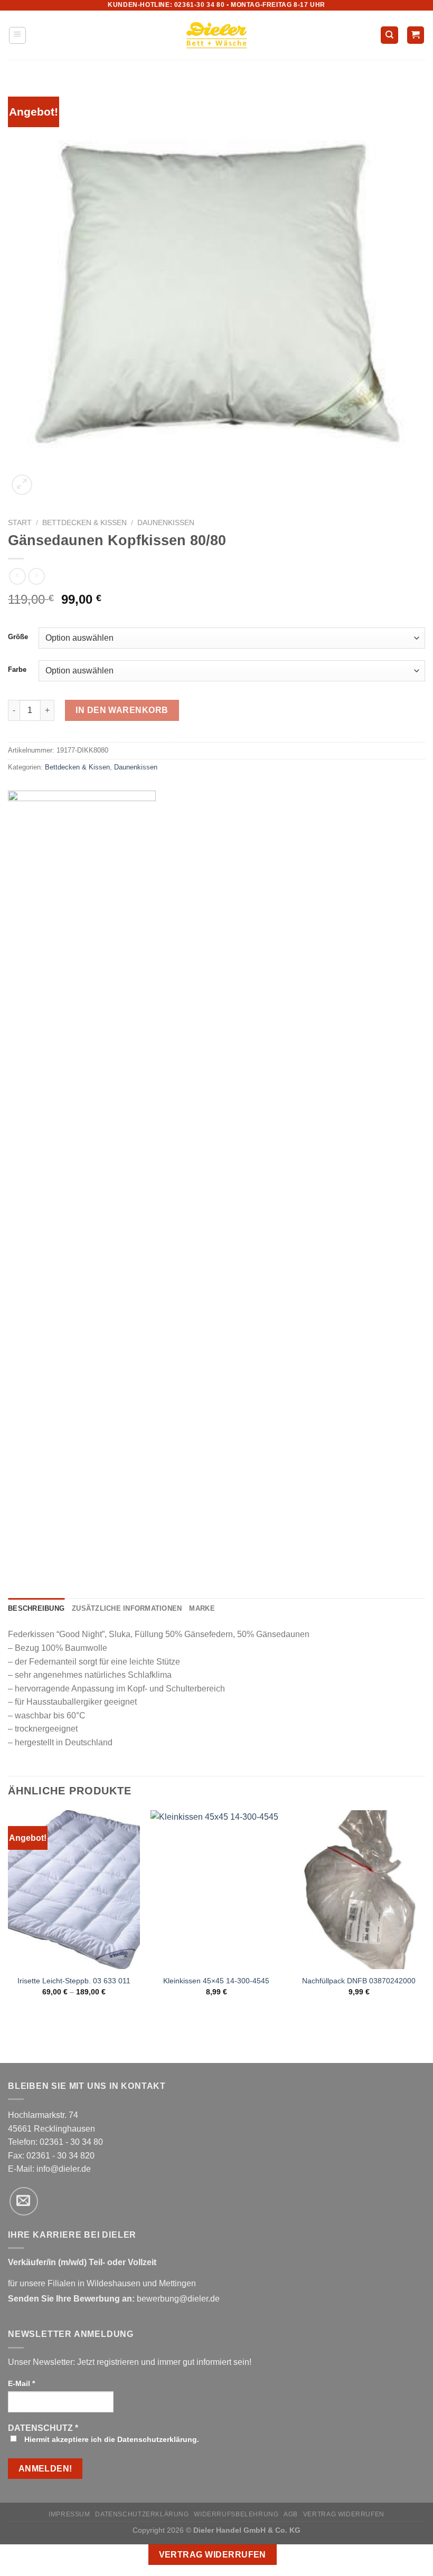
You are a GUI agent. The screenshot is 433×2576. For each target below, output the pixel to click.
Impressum (69, 2514)
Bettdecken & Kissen (84, 523)
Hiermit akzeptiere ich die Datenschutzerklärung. (111, 2439)
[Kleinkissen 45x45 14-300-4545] (216, 1889)
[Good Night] (82, 1186)
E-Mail (21, 2383)
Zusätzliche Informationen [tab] (127, 1608)
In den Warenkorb (122, 710)
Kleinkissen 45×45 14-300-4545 (216, 1981)
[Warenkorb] (416, 35)
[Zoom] (22, 485)
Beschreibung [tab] (36, 1608)
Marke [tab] (202, 1608)
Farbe (17, 670)
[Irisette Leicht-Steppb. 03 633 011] (74, 1889)
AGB (291, 2514)
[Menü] (18, 35)
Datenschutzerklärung (142, 2514)
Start (20, 523)
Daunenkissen (166, 523)
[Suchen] (389, 35)
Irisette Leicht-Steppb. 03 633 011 (74, 1981)
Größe (18, 637)
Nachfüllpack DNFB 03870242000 (359, 1981)
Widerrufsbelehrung (236, 2514)
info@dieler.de (64, 2169)
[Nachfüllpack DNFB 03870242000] (359, 1889)
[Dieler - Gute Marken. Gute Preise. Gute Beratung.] (216, 35)
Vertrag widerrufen (344, 2514)
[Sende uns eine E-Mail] (24, 2201)
